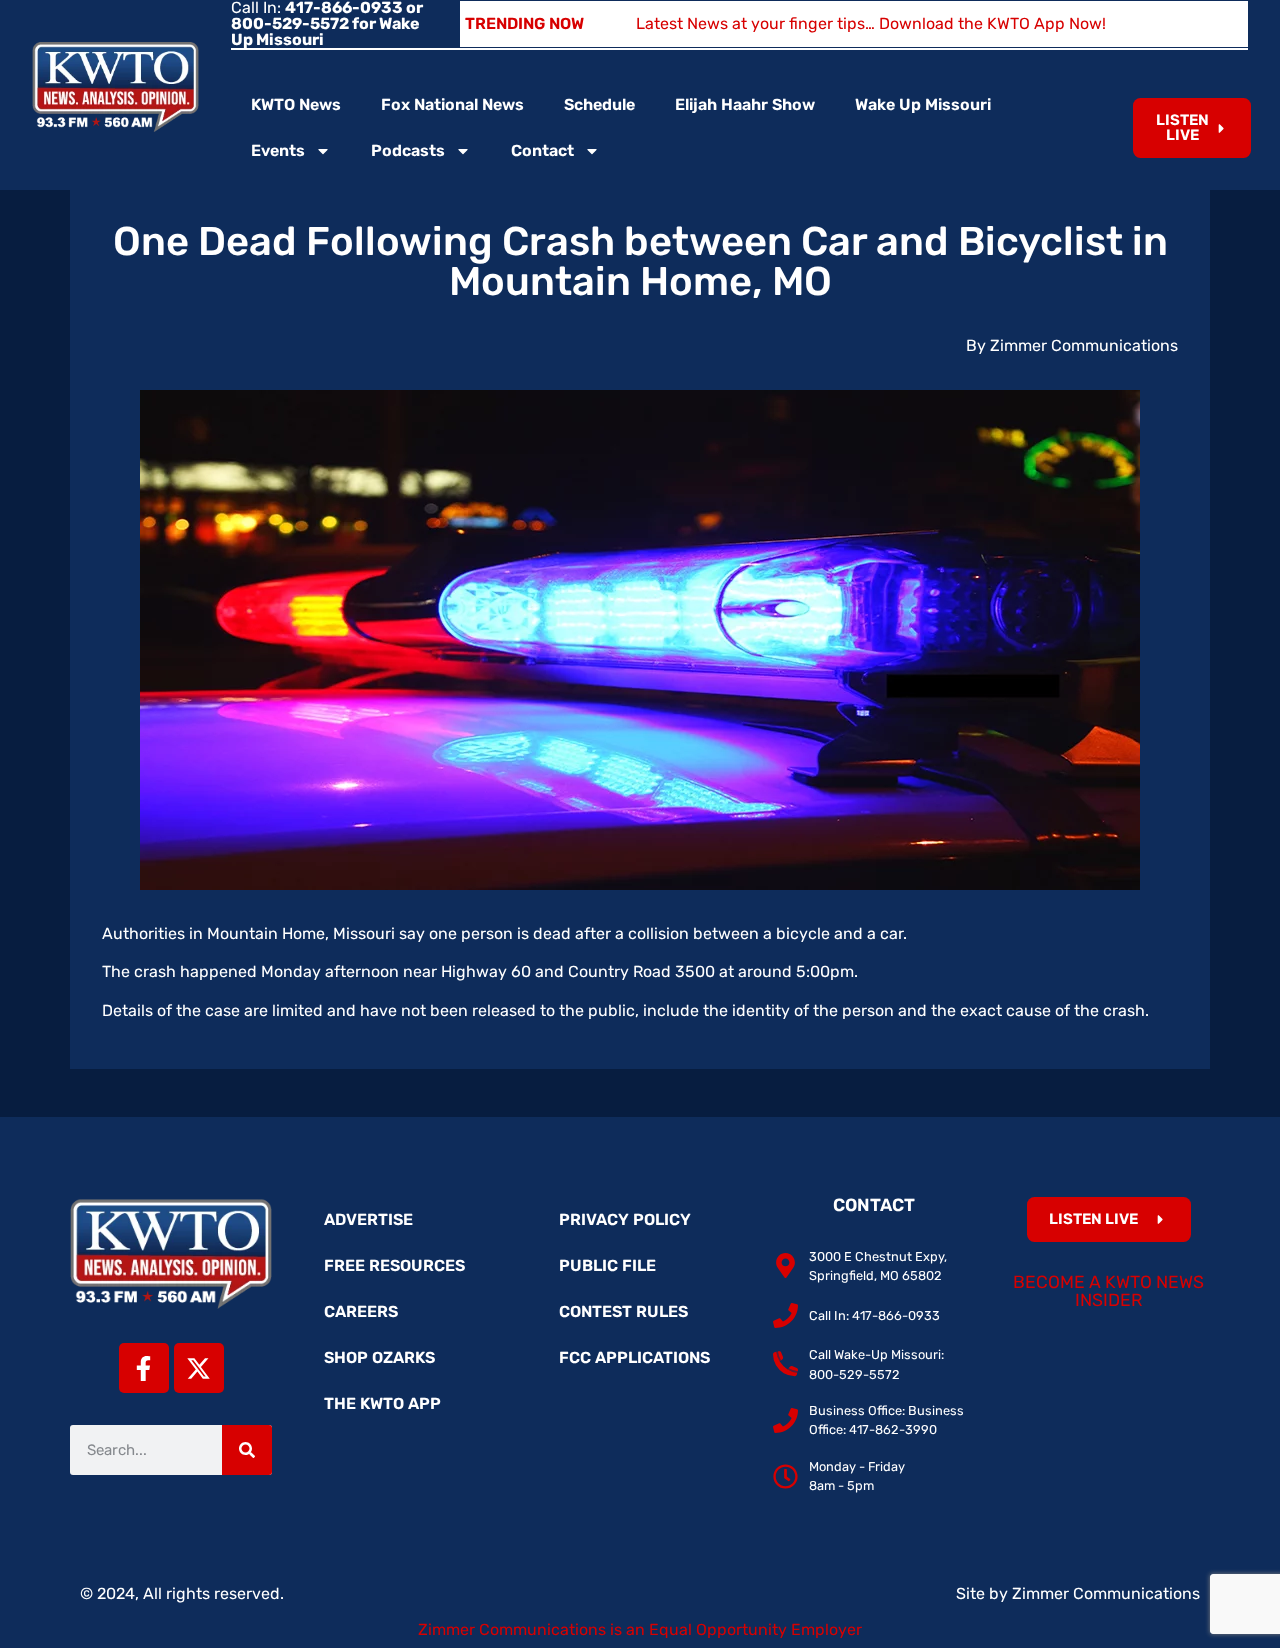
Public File (607, 1265)
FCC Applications (634, 1357)
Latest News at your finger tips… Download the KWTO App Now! (871, 23)
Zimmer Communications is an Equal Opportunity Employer (640, 1629)
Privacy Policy (625, 1219)
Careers (361, 1311)
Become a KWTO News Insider (1108, 1291)
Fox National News (452, 104)
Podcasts (408, 150)
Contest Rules (623, 1311)
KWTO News (296, 104)
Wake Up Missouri (923, 104)
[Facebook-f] (144, 1368)
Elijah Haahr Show (745, 104)
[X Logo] (199, 1368)
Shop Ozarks (379, 1357)
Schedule (599, 104)
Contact (542, 150)
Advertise (368, 1219)
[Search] (247, 1450)
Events (278, 150)
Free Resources (394, 1265)
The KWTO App (382, 1403)
